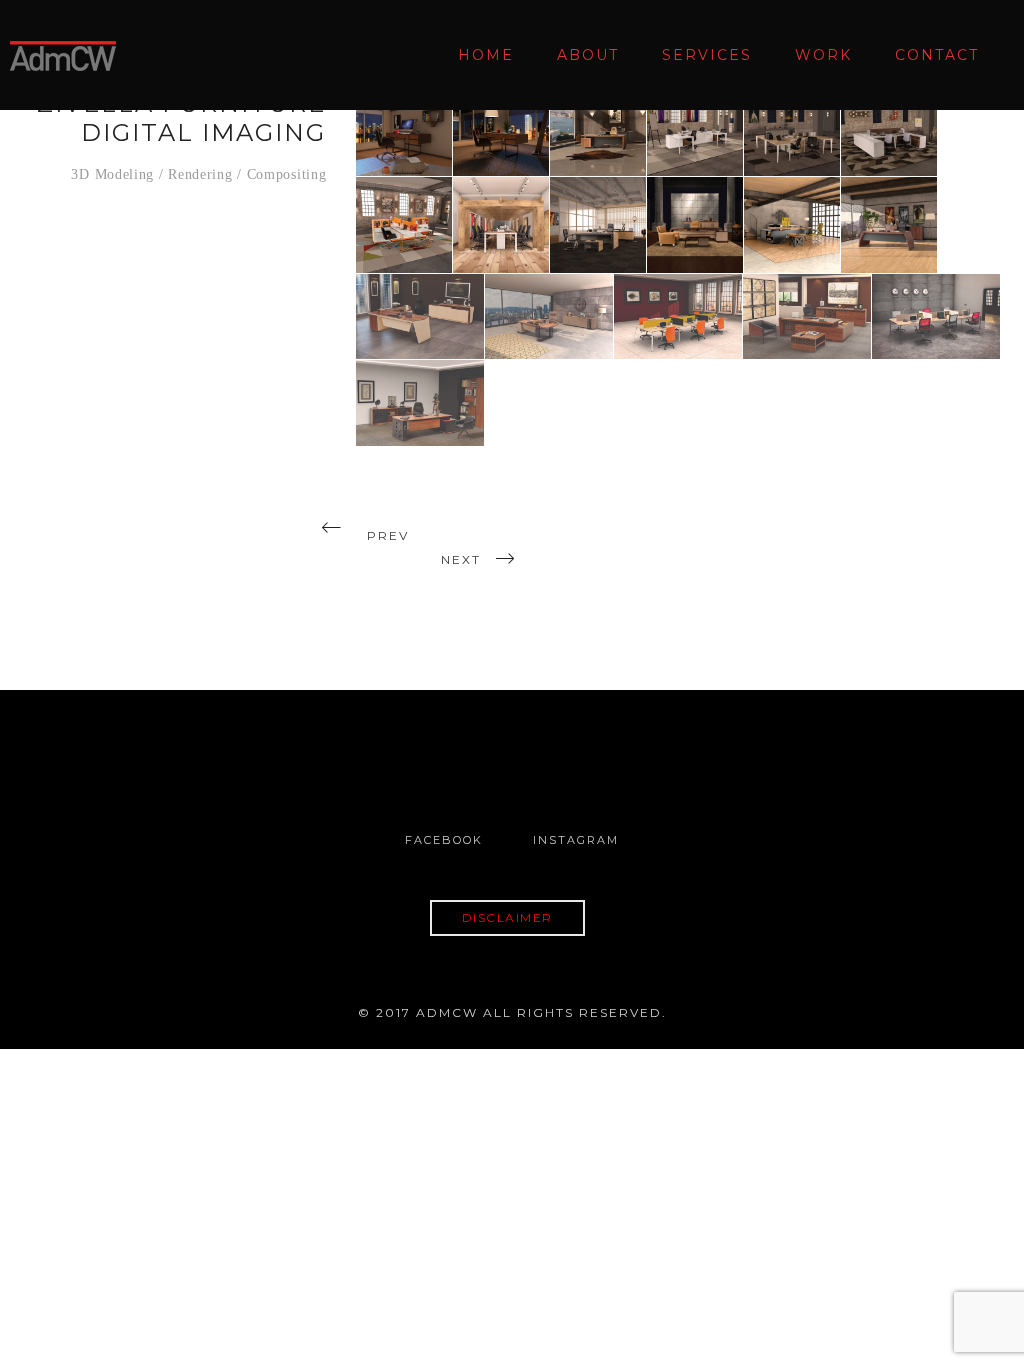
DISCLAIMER (507, 917)
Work (823, 55)
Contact (937, 55)
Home (486, 55)
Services (707, 55)
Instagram (576, 840)
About (588, 55)
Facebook (444, 840)
